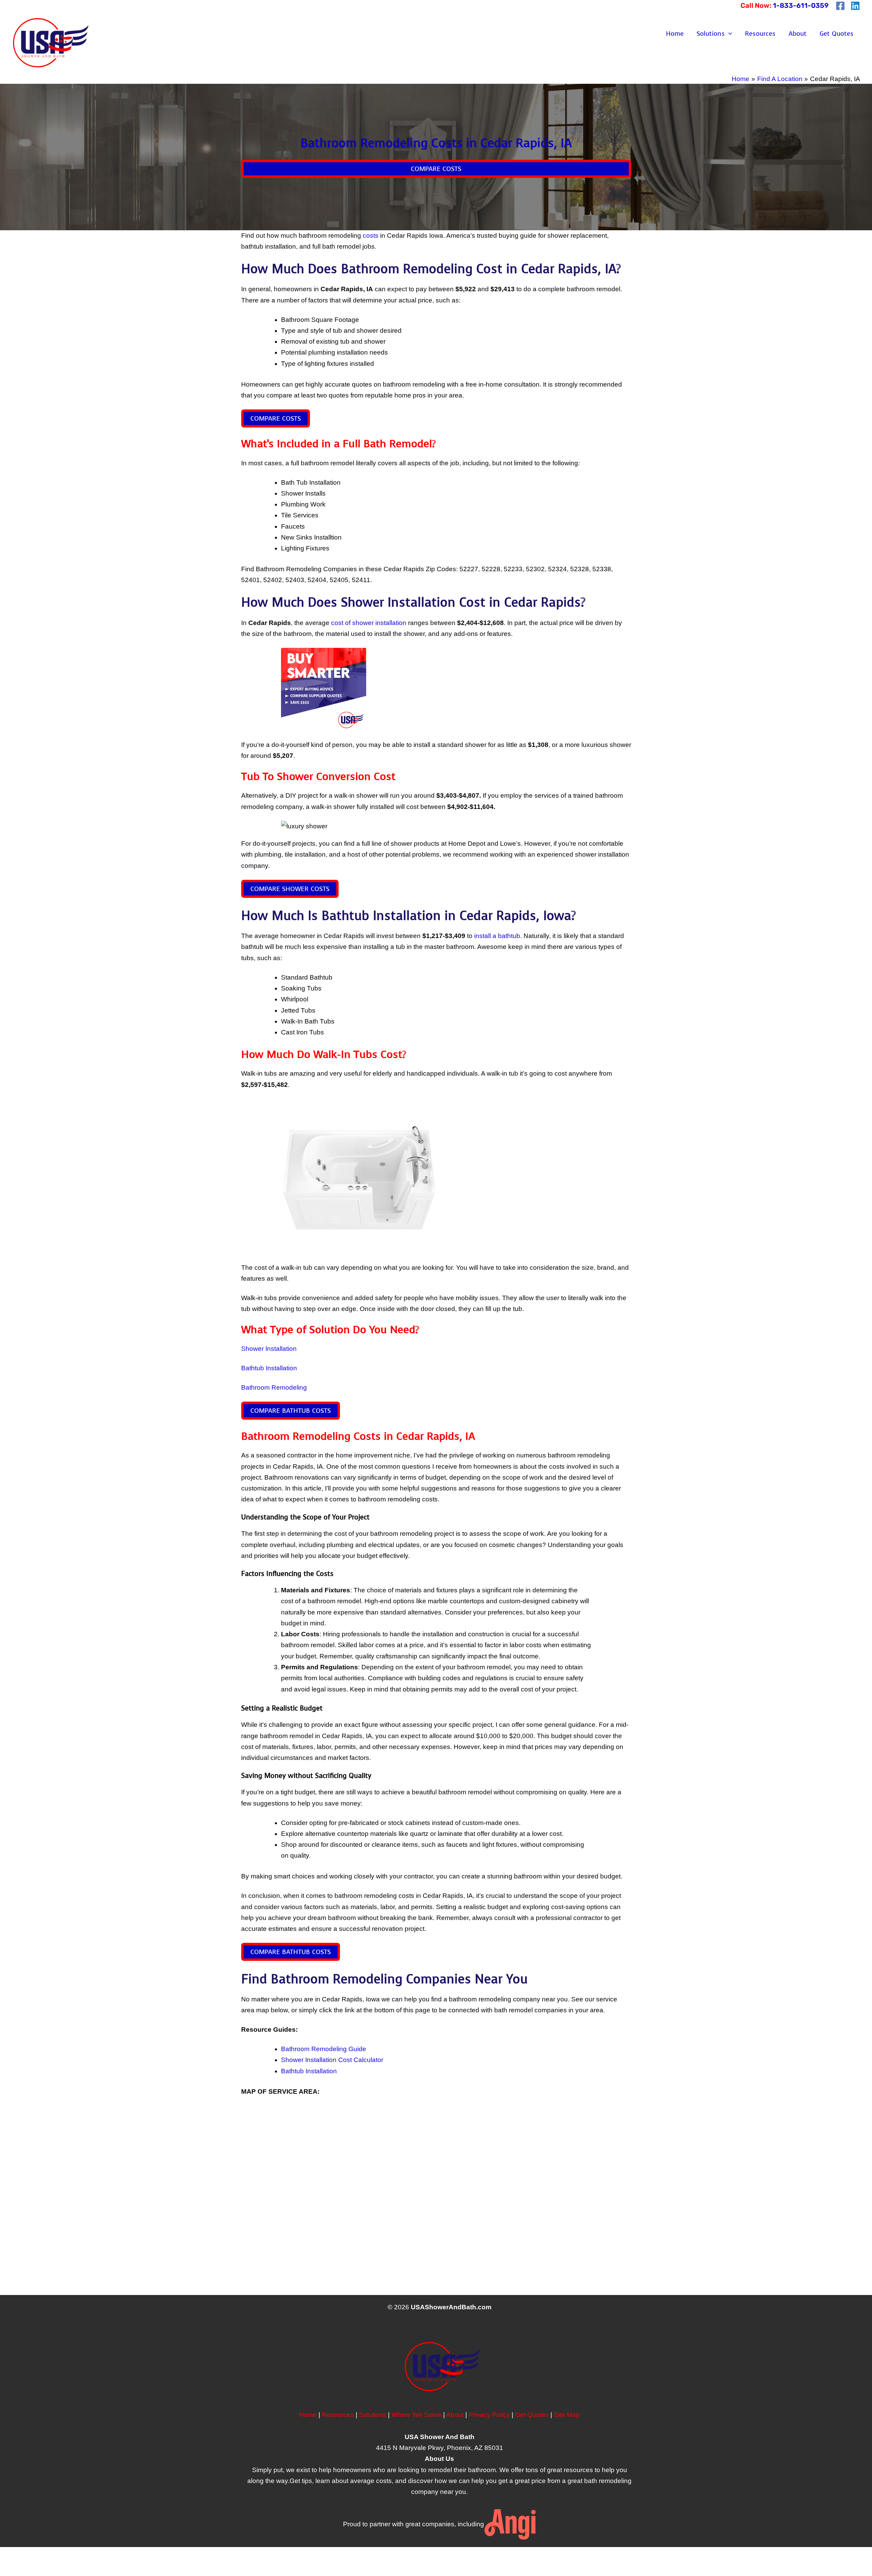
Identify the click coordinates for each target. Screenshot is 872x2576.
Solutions (711, 34)
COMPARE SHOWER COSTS (290, 889)
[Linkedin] (855, 6)
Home (675, 34)
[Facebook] (840, 6)
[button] (728, 34)
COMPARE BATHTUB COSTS (291, 1411)
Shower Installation (269, 1349)
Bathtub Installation (269, 1368)
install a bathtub (497, 936)
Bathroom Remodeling (274, 1387)
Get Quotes (837, 34)
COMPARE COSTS (436, 169)
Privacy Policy (489, 2415)
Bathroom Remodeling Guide (324, 2049)
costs (371, 236)
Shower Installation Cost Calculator (332, 2060)
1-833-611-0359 (801, 5)
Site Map (567, 2415)
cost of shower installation (369, 623)
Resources (760, 34)
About (798, 34)
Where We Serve (416, 2415)
